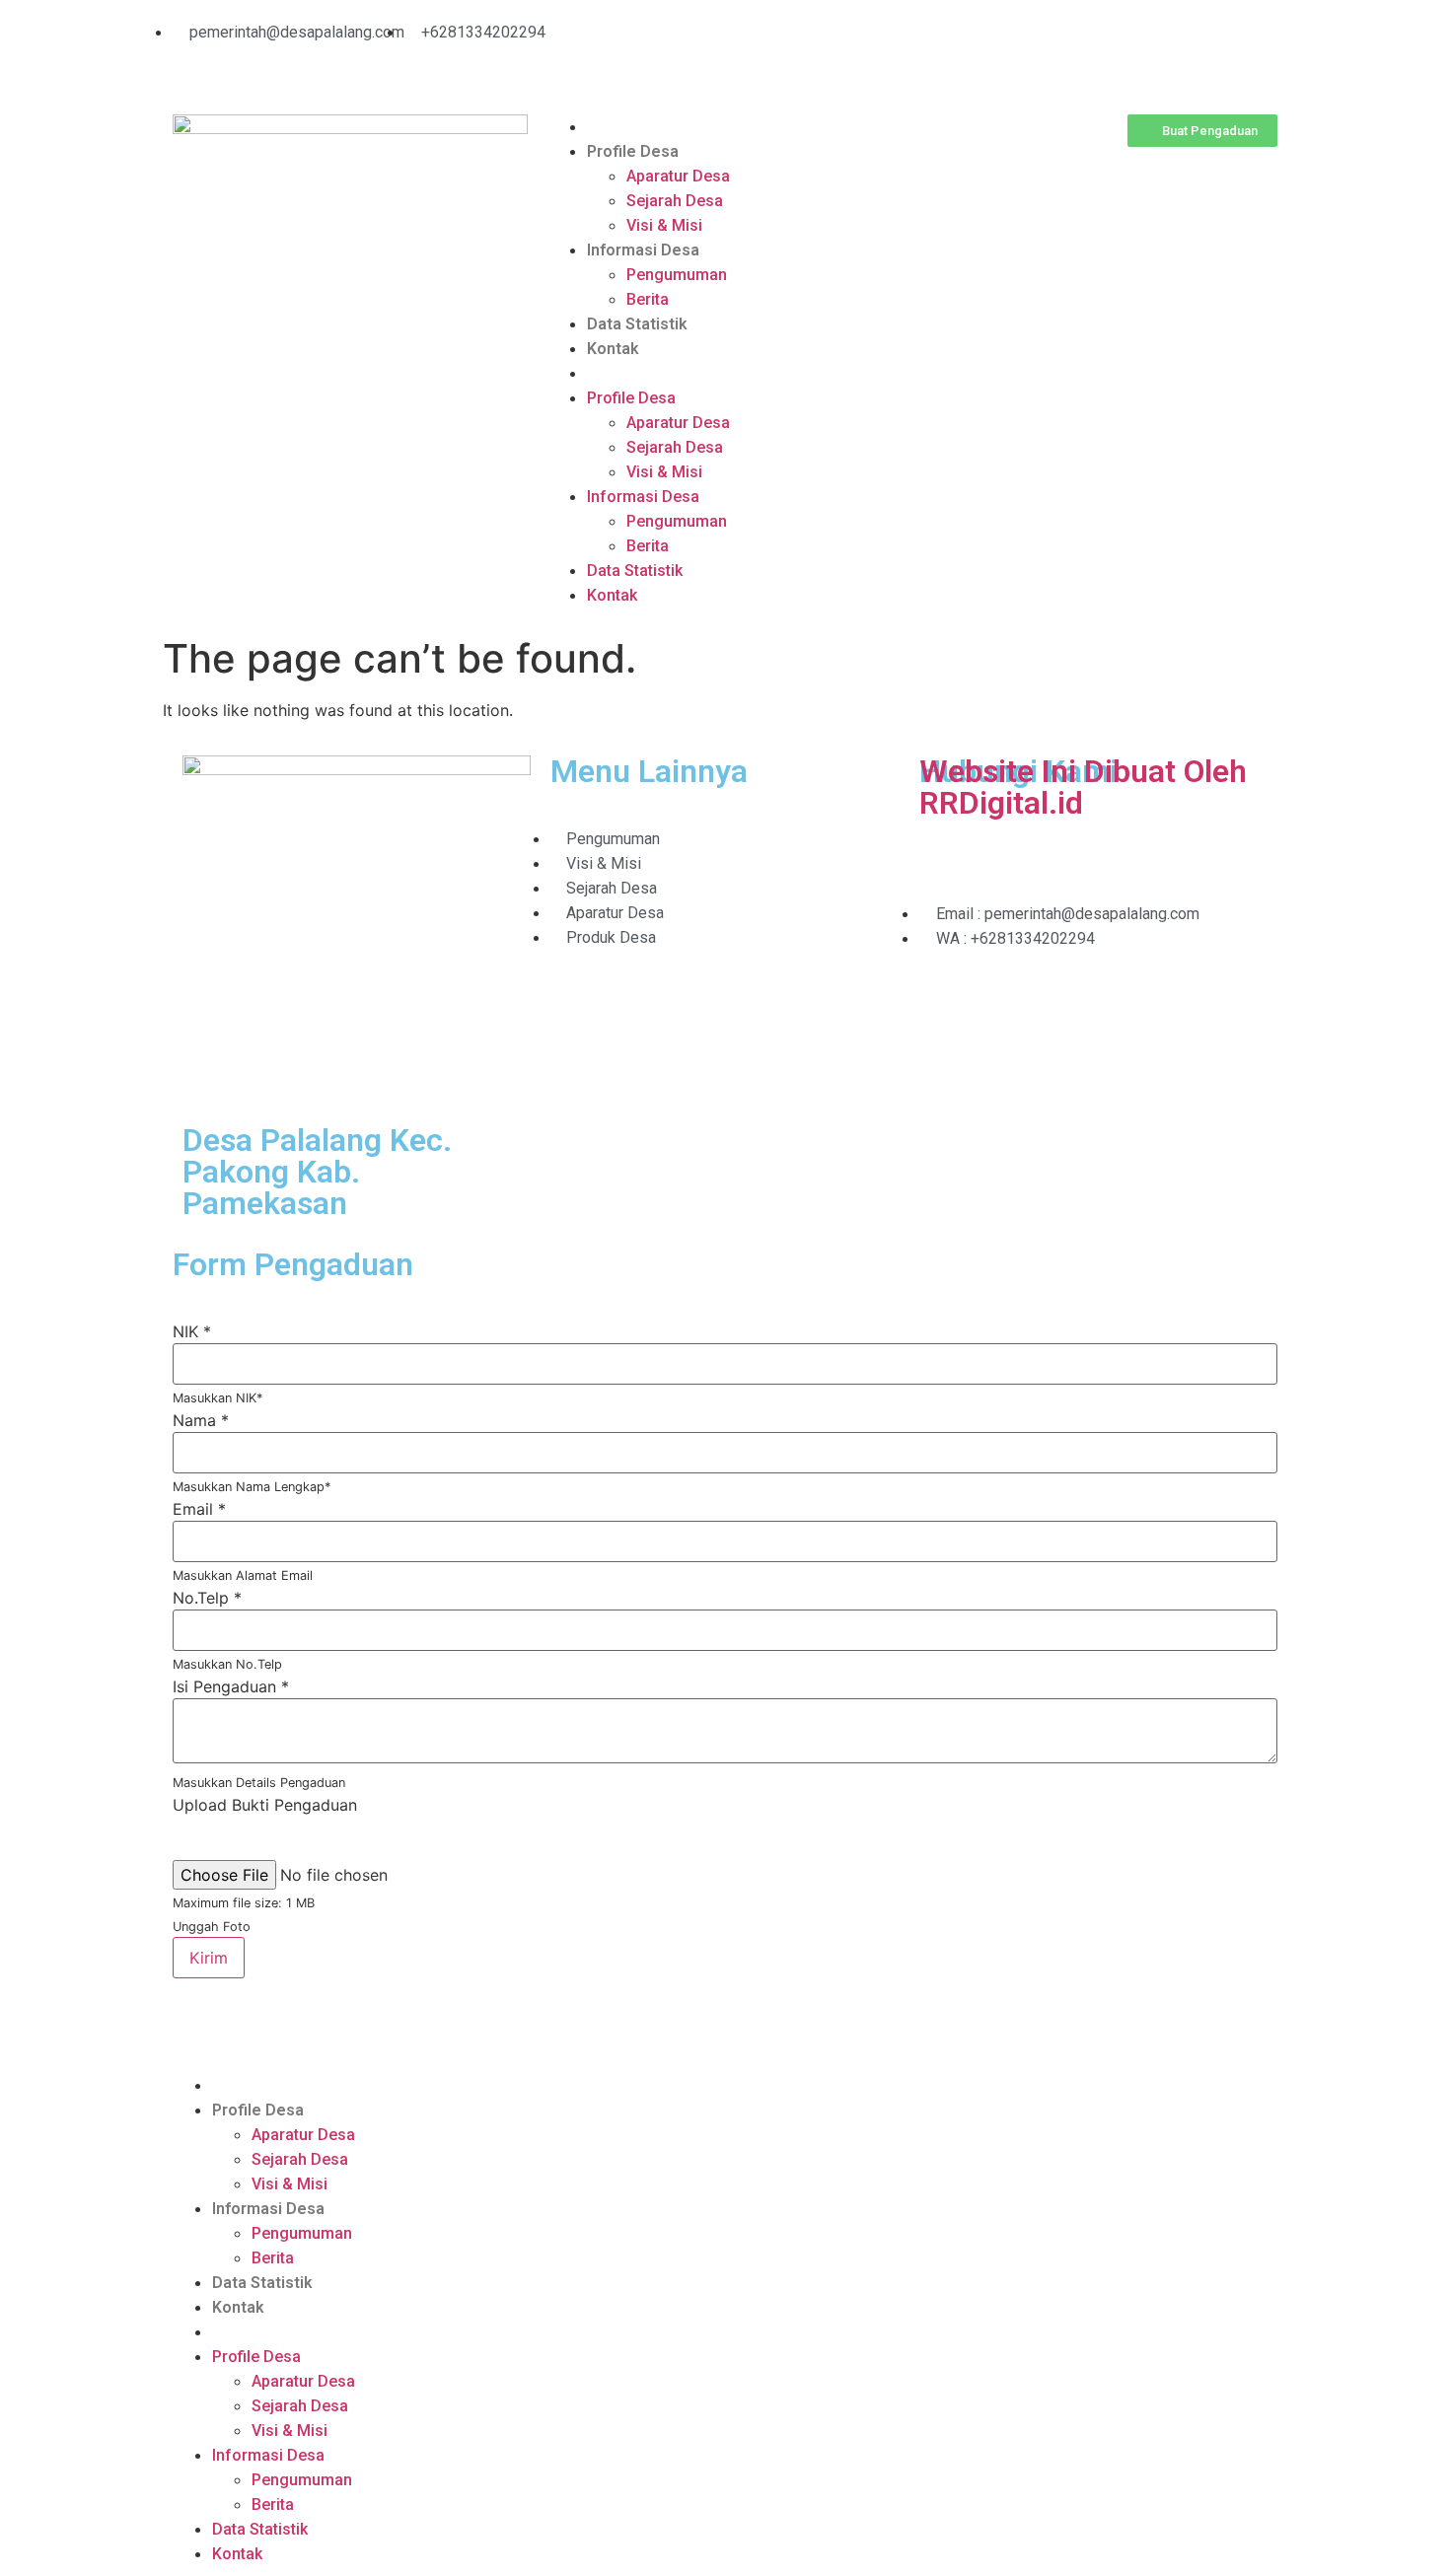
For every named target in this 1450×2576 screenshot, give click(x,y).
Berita (648, 299)
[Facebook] (868, 44)
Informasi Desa (643, 250)
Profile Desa (633, 151)
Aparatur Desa (678, 176)
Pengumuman (677, 275)
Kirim (209, 1958)
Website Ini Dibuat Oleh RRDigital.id (1083, 787)
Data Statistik (637, 324)
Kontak (613, 349)
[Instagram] (814, 44)
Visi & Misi (664, 225)
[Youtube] (760, 44)
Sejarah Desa (675, 201)
